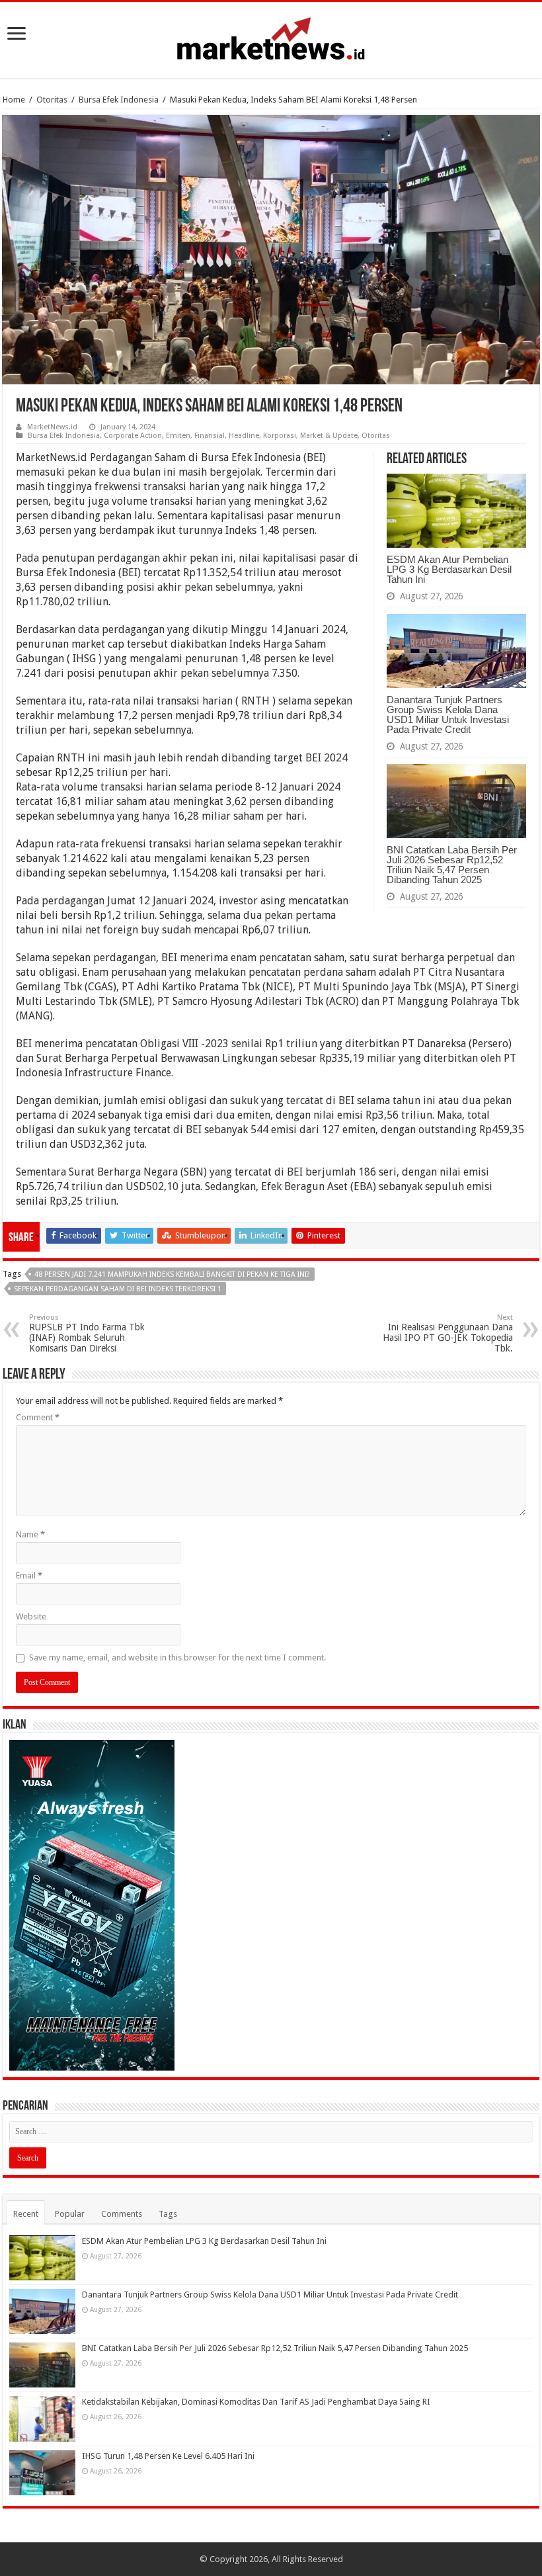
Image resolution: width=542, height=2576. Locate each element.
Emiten (178, 436)
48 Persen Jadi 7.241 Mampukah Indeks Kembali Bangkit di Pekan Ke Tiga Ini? (172, 1274)
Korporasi (280, 436)
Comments (122, 2214)
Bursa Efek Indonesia (119, 100)
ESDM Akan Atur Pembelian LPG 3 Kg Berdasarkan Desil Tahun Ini (449, 569)
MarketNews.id (52, 427)
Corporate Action (133, 436)
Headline (244, 436)
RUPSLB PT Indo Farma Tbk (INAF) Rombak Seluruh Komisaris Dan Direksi (87, 1333)
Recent (26, 2214)
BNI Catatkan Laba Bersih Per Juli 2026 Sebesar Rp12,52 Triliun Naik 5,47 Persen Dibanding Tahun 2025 (452, 865)
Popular (70, 2214)
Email (29, 1575)
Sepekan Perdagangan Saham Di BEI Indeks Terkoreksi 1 (118, 1289)
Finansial (210, 436)
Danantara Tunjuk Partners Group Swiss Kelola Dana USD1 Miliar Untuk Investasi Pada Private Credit (448, 714)
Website (31, 1616)
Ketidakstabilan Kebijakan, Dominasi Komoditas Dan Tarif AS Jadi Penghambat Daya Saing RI (256, 2402)
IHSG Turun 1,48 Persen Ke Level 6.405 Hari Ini (168, 2456)
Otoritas (52, 100)
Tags (168, 2214)
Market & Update (329, 436)
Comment (38, 1417)
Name (30, 1534)
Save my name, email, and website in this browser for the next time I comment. (177, 1657)
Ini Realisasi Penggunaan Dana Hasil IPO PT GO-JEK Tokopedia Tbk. (448, 1333)
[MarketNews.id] (271, 38)
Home (14, 100)
